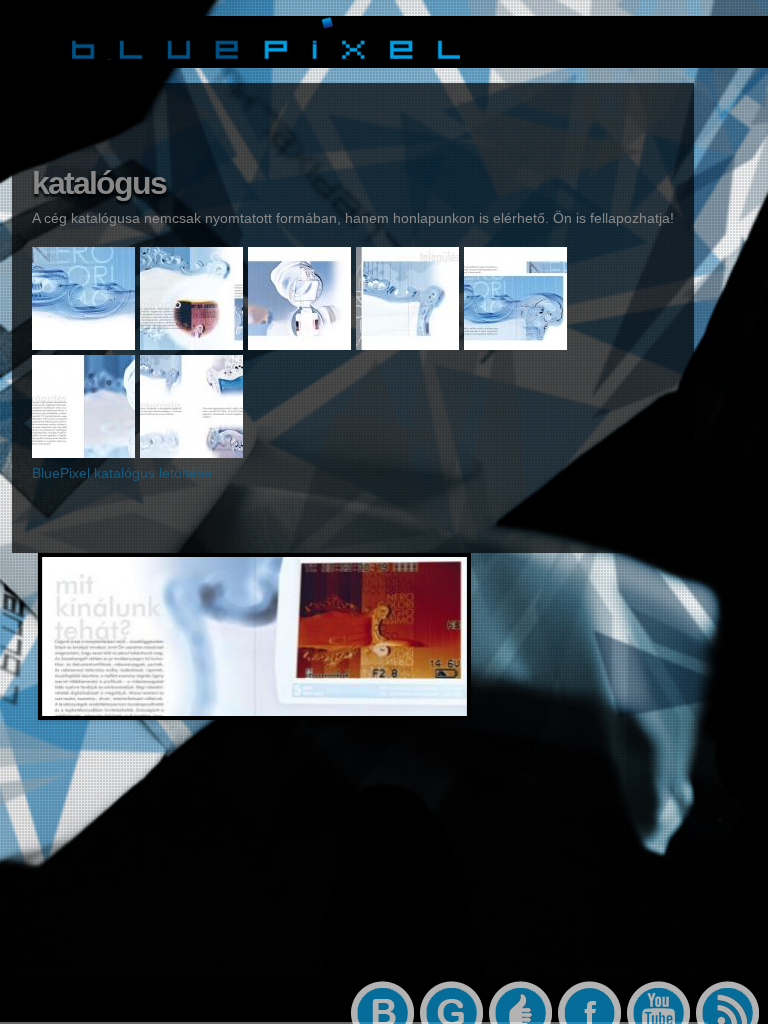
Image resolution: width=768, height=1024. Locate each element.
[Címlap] (266, 61)
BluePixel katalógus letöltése (122, 473)
